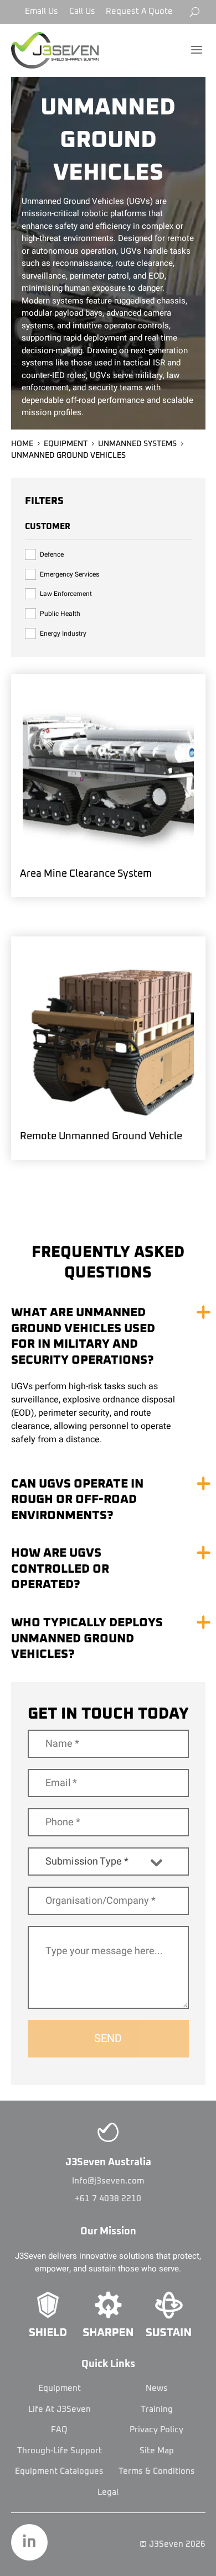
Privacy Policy (156, 2430)
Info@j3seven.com (108, 2181)
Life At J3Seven (60, 2409)
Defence (52, 554)
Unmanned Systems (137, 444)
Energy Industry (63, 633)
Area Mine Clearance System (86, 874)
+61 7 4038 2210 (108, 2199)
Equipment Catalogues (59, 2471)
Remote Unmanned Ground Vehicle (101, 1137)
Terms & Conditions (157, 2471)
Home (22, 444)
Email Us (42, 11)
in (29, 2542)
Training (157, 2409)
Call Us (82, 11)
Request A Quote (139, 11)
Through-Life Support (60, 2451)
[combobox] (108, 1862)
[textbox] (98, 1862)
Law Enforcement (66, 594)
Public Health (60, 614)
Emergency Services (70, 574)
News (157, 2388)
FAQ (59, 2430)
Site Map (157, 2451)
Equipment (66, 444)
